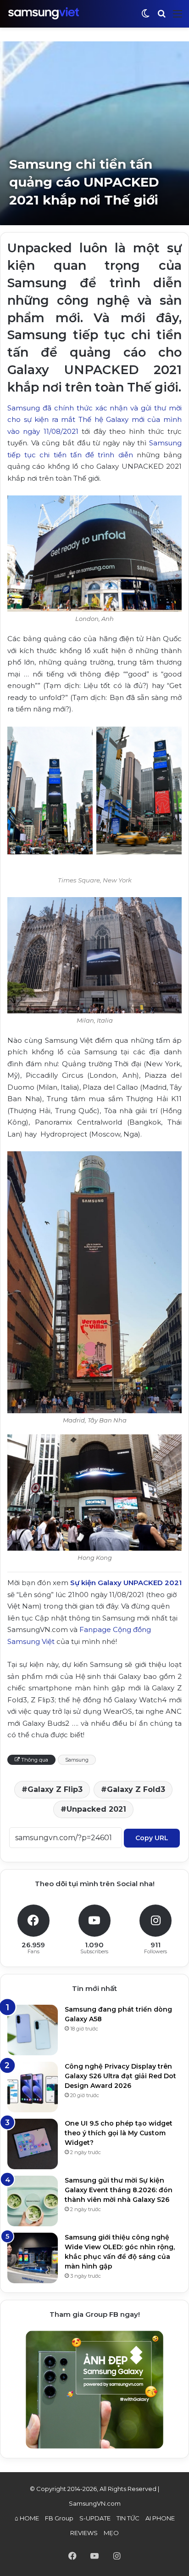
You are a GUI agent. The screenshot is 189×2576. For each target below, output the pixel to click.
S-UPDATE (95, 2518)
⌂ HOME (27, 2518)
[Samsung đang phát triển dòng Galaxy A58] (33, 2030)
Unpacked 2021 (96, 1809)
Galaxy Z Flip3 (55, 1789)
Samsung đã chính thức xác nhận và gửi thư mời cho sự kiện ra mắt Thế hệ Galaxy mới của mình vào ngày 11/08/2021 (94, 420)
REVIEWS (84, 2533)
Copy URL (152, 1838)
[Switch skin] (145, 17)
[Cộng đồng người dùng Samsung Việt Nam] (44, 14)
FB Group (59, 2518)
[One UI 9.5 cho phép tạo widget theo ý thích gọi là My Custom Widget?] (33, 2144)
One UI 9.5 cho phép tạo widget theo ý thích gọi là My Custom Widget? (119, 2133)
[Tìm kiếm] (161, 17)
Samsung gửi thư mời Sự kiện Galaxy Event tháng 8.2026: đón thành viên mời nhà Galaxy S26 (119, 2190)
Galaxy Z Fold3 (136, 1789)
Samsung (77, 1760)
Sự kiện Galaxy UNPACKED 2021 (126, 1583)
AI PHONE (160, 2518)
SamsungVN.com (95, 2503)
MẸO (111, 2533)
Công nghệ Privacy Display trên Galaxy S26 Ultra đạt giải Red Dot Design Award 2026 (120, 2076)
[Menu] (178, 17)
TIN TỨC (128, 2518)
